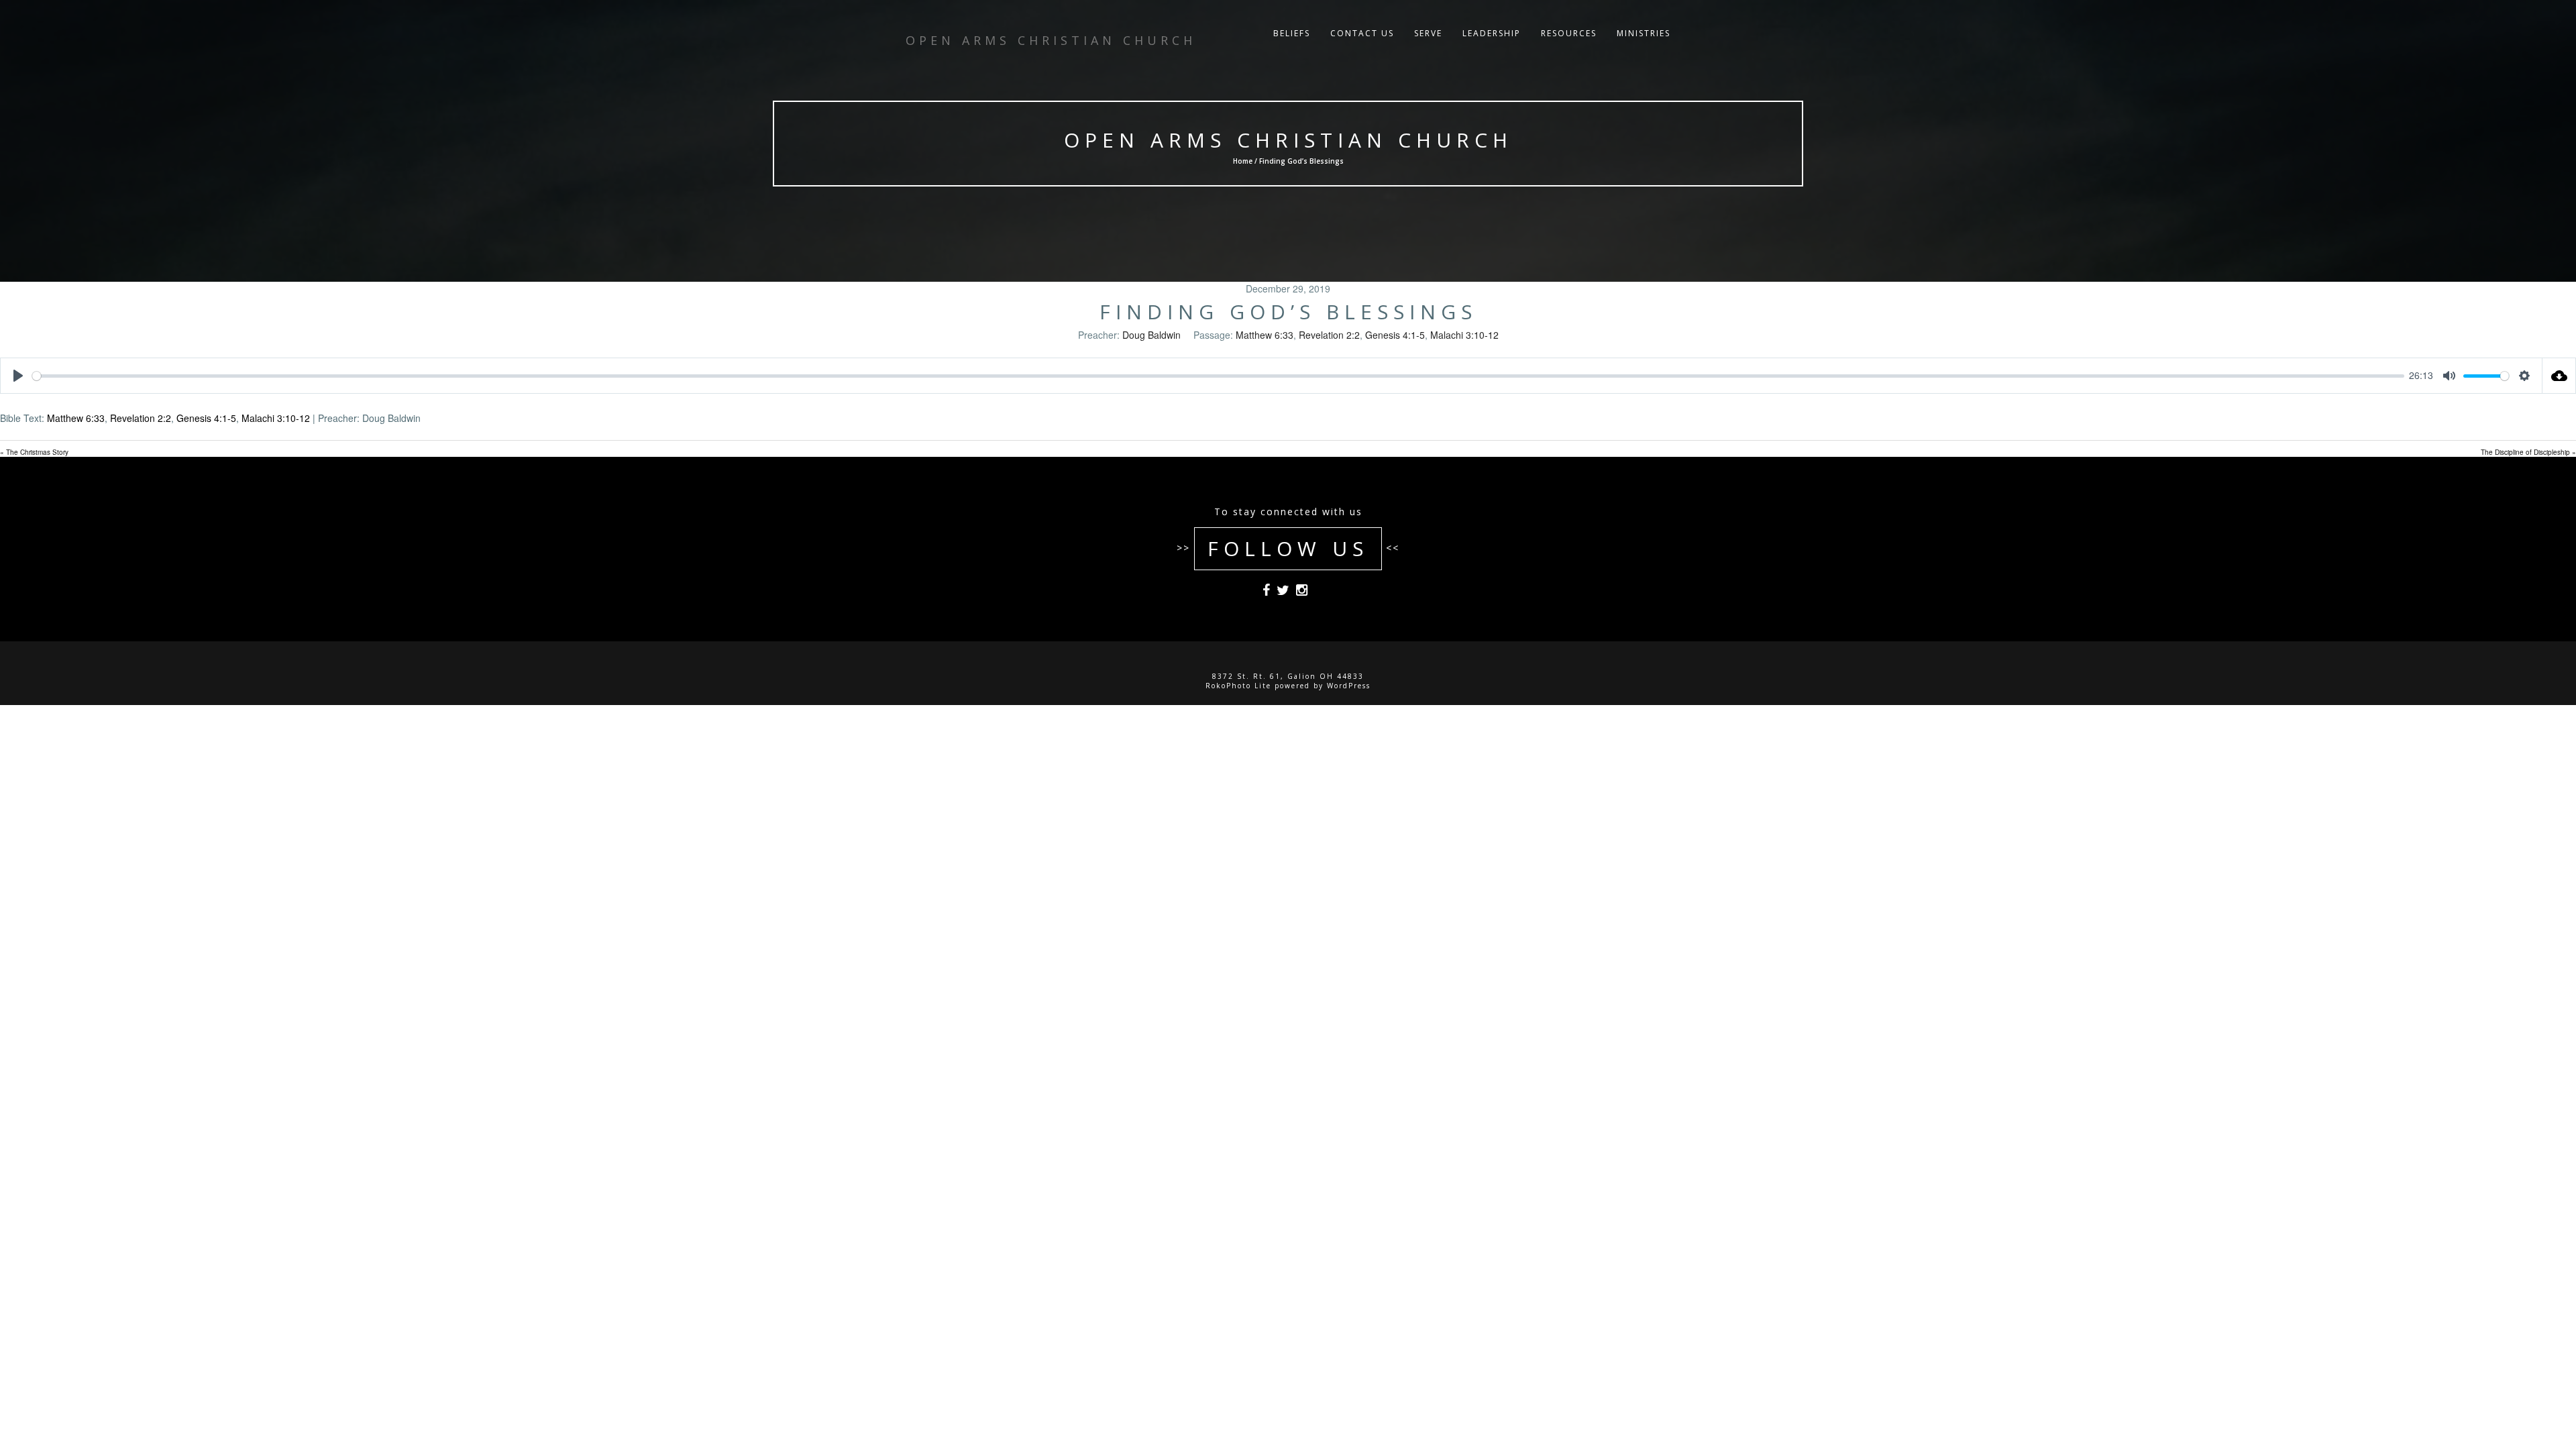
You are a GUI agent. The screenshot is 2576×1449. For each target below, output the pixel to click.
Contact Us (1362, 33)
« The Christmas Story (34, 452)
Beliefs (1292, 33)
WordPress (1349, 686)
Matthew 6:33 (1265, 335)
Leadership (1492, 33)
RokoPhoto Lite (1238, 686)
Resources (1569, 33)
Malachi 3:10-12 (1464, 335)
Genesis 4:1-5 (1395, 335)
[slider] (1218, 376)
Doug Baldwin (1151, 335)
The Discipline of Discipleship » (2528, 452)
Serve (1428, 33)
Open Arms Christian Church (1288, 140)
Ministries (1644, 33)
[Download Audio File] (2559, 376)
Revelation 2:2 (1329, 335)
